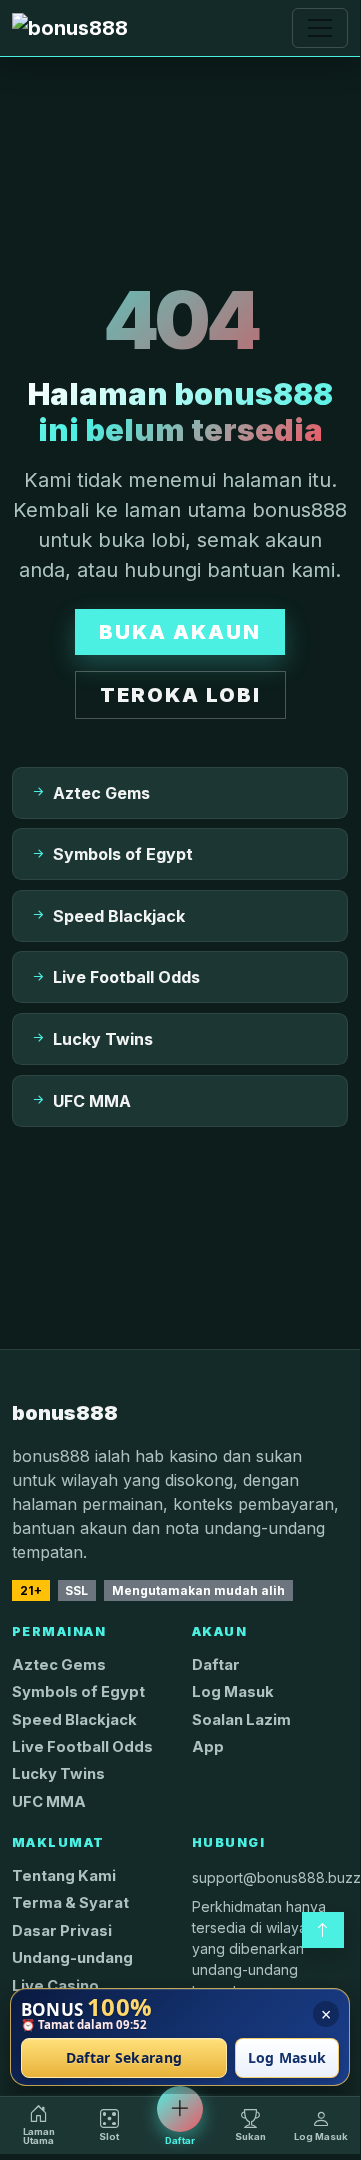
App (208, 1747)
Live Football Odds (82, 1747)
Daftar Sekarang (124, 2058)
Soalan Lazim (241, 1720)
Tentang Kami (64, 1876)
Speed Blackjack (74, 1720)
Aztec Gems (59, 1665)
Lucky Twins (58, 1774)
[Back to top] (323, 1930)
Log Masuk (233, 1692)
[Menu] (320, 28)
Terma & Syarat (70, 1903)
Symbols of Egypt (78, 1692)
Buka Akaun (180, 632)
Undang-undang (72, 1958)
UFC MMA (49, 1802)
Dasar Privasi (62, 1931)
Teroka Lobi (180, 695)
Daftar (216, 1665)
